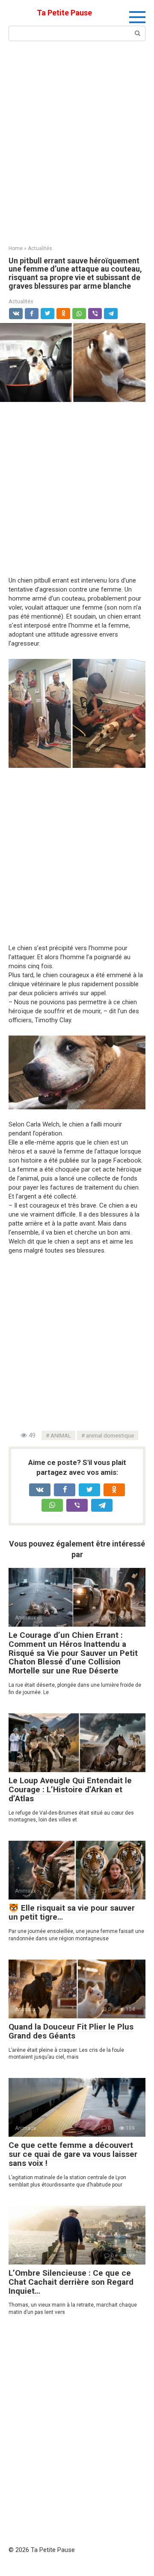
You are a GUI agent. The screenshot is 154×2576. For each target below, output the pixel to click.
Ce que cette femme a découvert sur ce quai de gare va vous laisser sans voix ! (73, 2154)
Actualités (21, 301)
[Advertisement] (77, 142)
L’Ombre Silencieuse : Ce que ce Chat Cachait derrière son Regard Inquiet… (71, 2282)
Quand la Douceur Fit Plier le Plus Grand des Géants (71, 2031)
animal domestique (110, 1435)
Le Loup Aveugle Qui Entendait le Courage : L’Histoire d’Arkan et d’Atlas (70, 1789)
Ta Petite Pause (64, 13)
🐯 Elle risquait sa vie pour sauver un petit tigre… (72, 1912)
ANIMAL (61, 1435)
